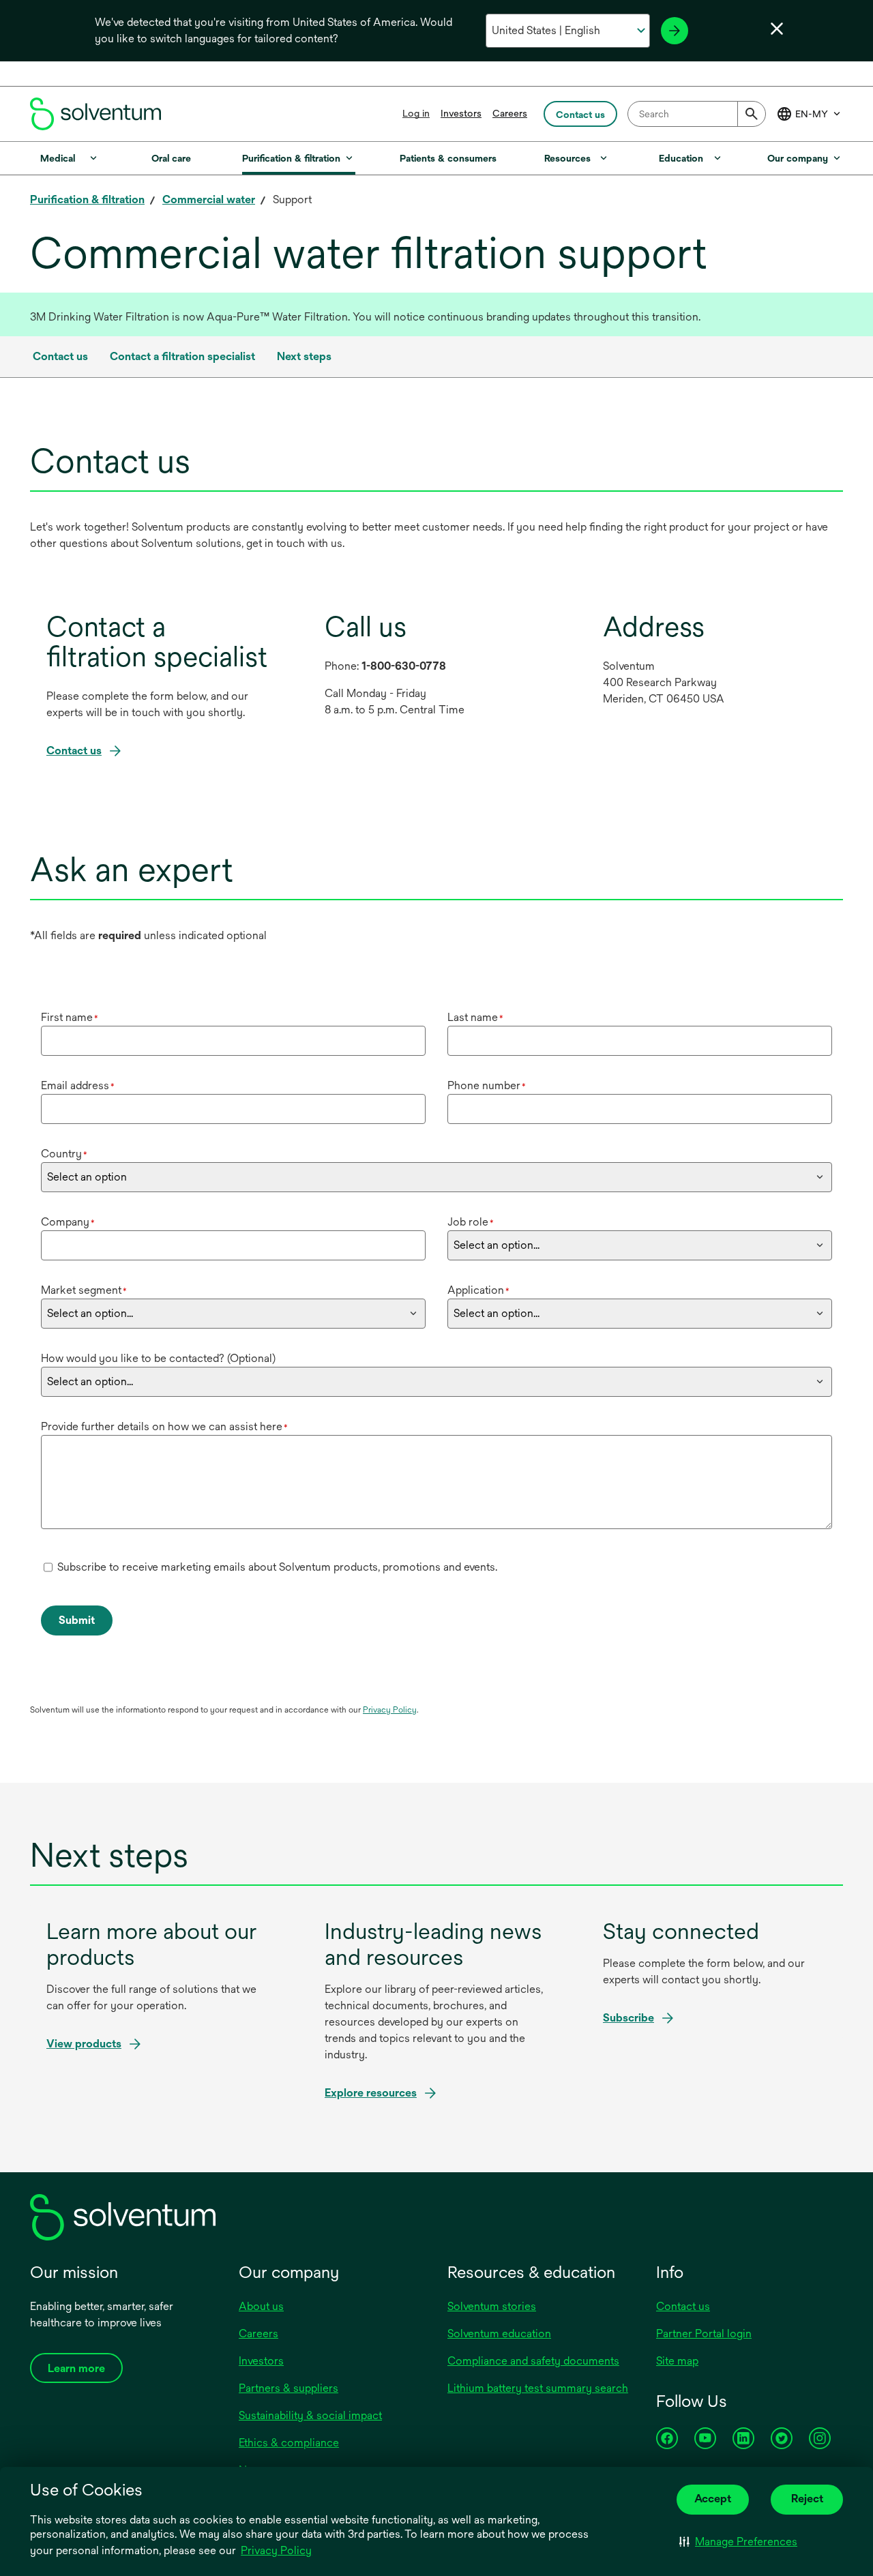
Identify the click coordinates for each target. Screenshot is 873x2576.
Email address (78, 1085)
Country (64, 1154)
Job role (471, 1222)
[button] (738, 2542)
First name (70, 1017)
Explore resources (371, 2093)
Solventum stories (492, 2306)
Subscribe (628, 2018)
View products (84, 2044)
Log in (416, 113)
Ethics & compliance (289, 2443)
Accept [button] (713, 2499)
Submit (77, 1620)
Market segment (84, 1290)
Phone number (487, 1085)
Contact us (683, 2306)
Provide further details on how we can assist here (164, 1426)
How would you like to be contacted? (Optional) (158, 1358)
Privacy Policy (276, 2550)
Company (68, 1222)
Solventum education (499, 2334)
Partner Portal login (704, 2334)
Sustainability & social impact (310, 2415)
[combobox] (697, 114)
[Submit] (752, 114)
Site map (677, 2361)
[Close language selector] (777, 29)
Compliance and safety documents (533, 2361)
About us (261, 2306)
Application (478, 1290)
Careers (510, 113)
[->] (675, 31)
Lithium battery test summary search (538, 2388)
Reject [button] (807, 2499)
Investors (461, 113)
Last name (475, 1017)
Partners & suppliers (288, 2388)
